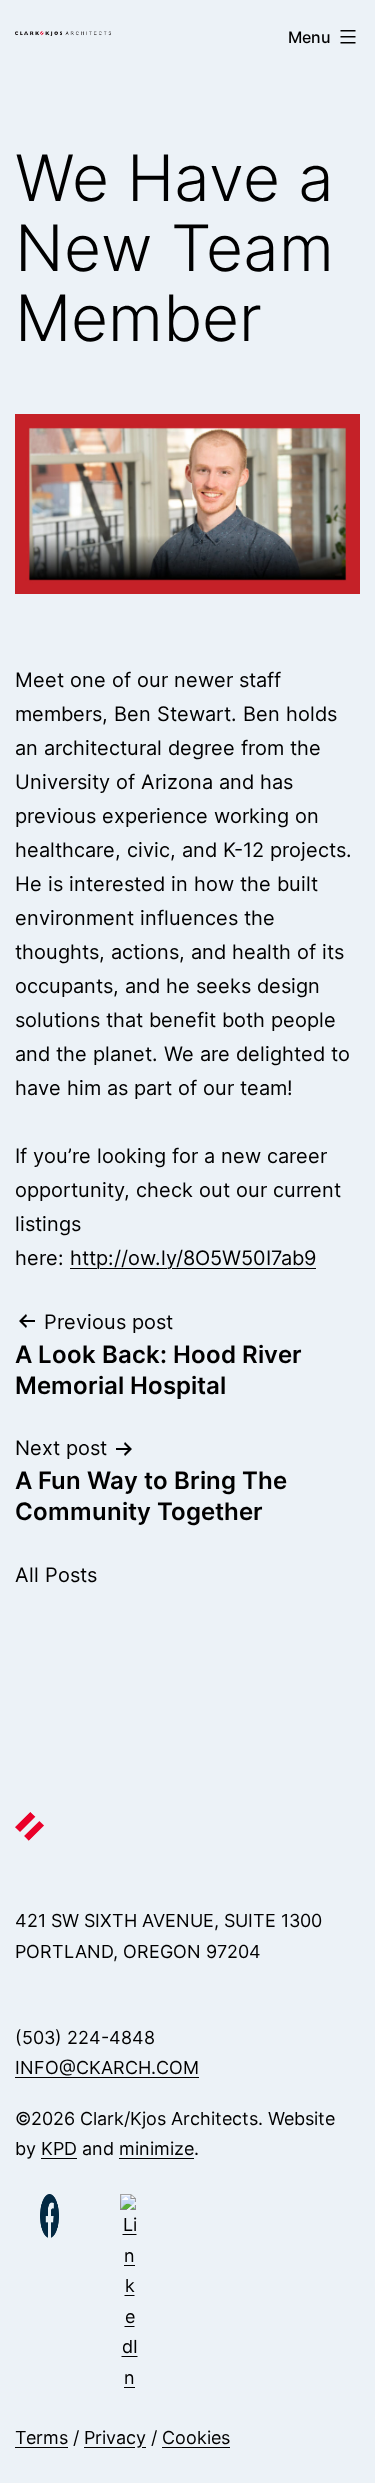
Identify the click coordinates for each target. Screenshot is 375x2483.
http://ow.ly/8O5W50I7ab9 (193, 1258)
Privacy (115, 2437)
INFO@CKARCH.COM (107, 2067)
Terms (41, 2437)
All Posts (56, 1575)
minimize (156, 2148)
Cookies (196, 2437)
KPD (59, 2148)
